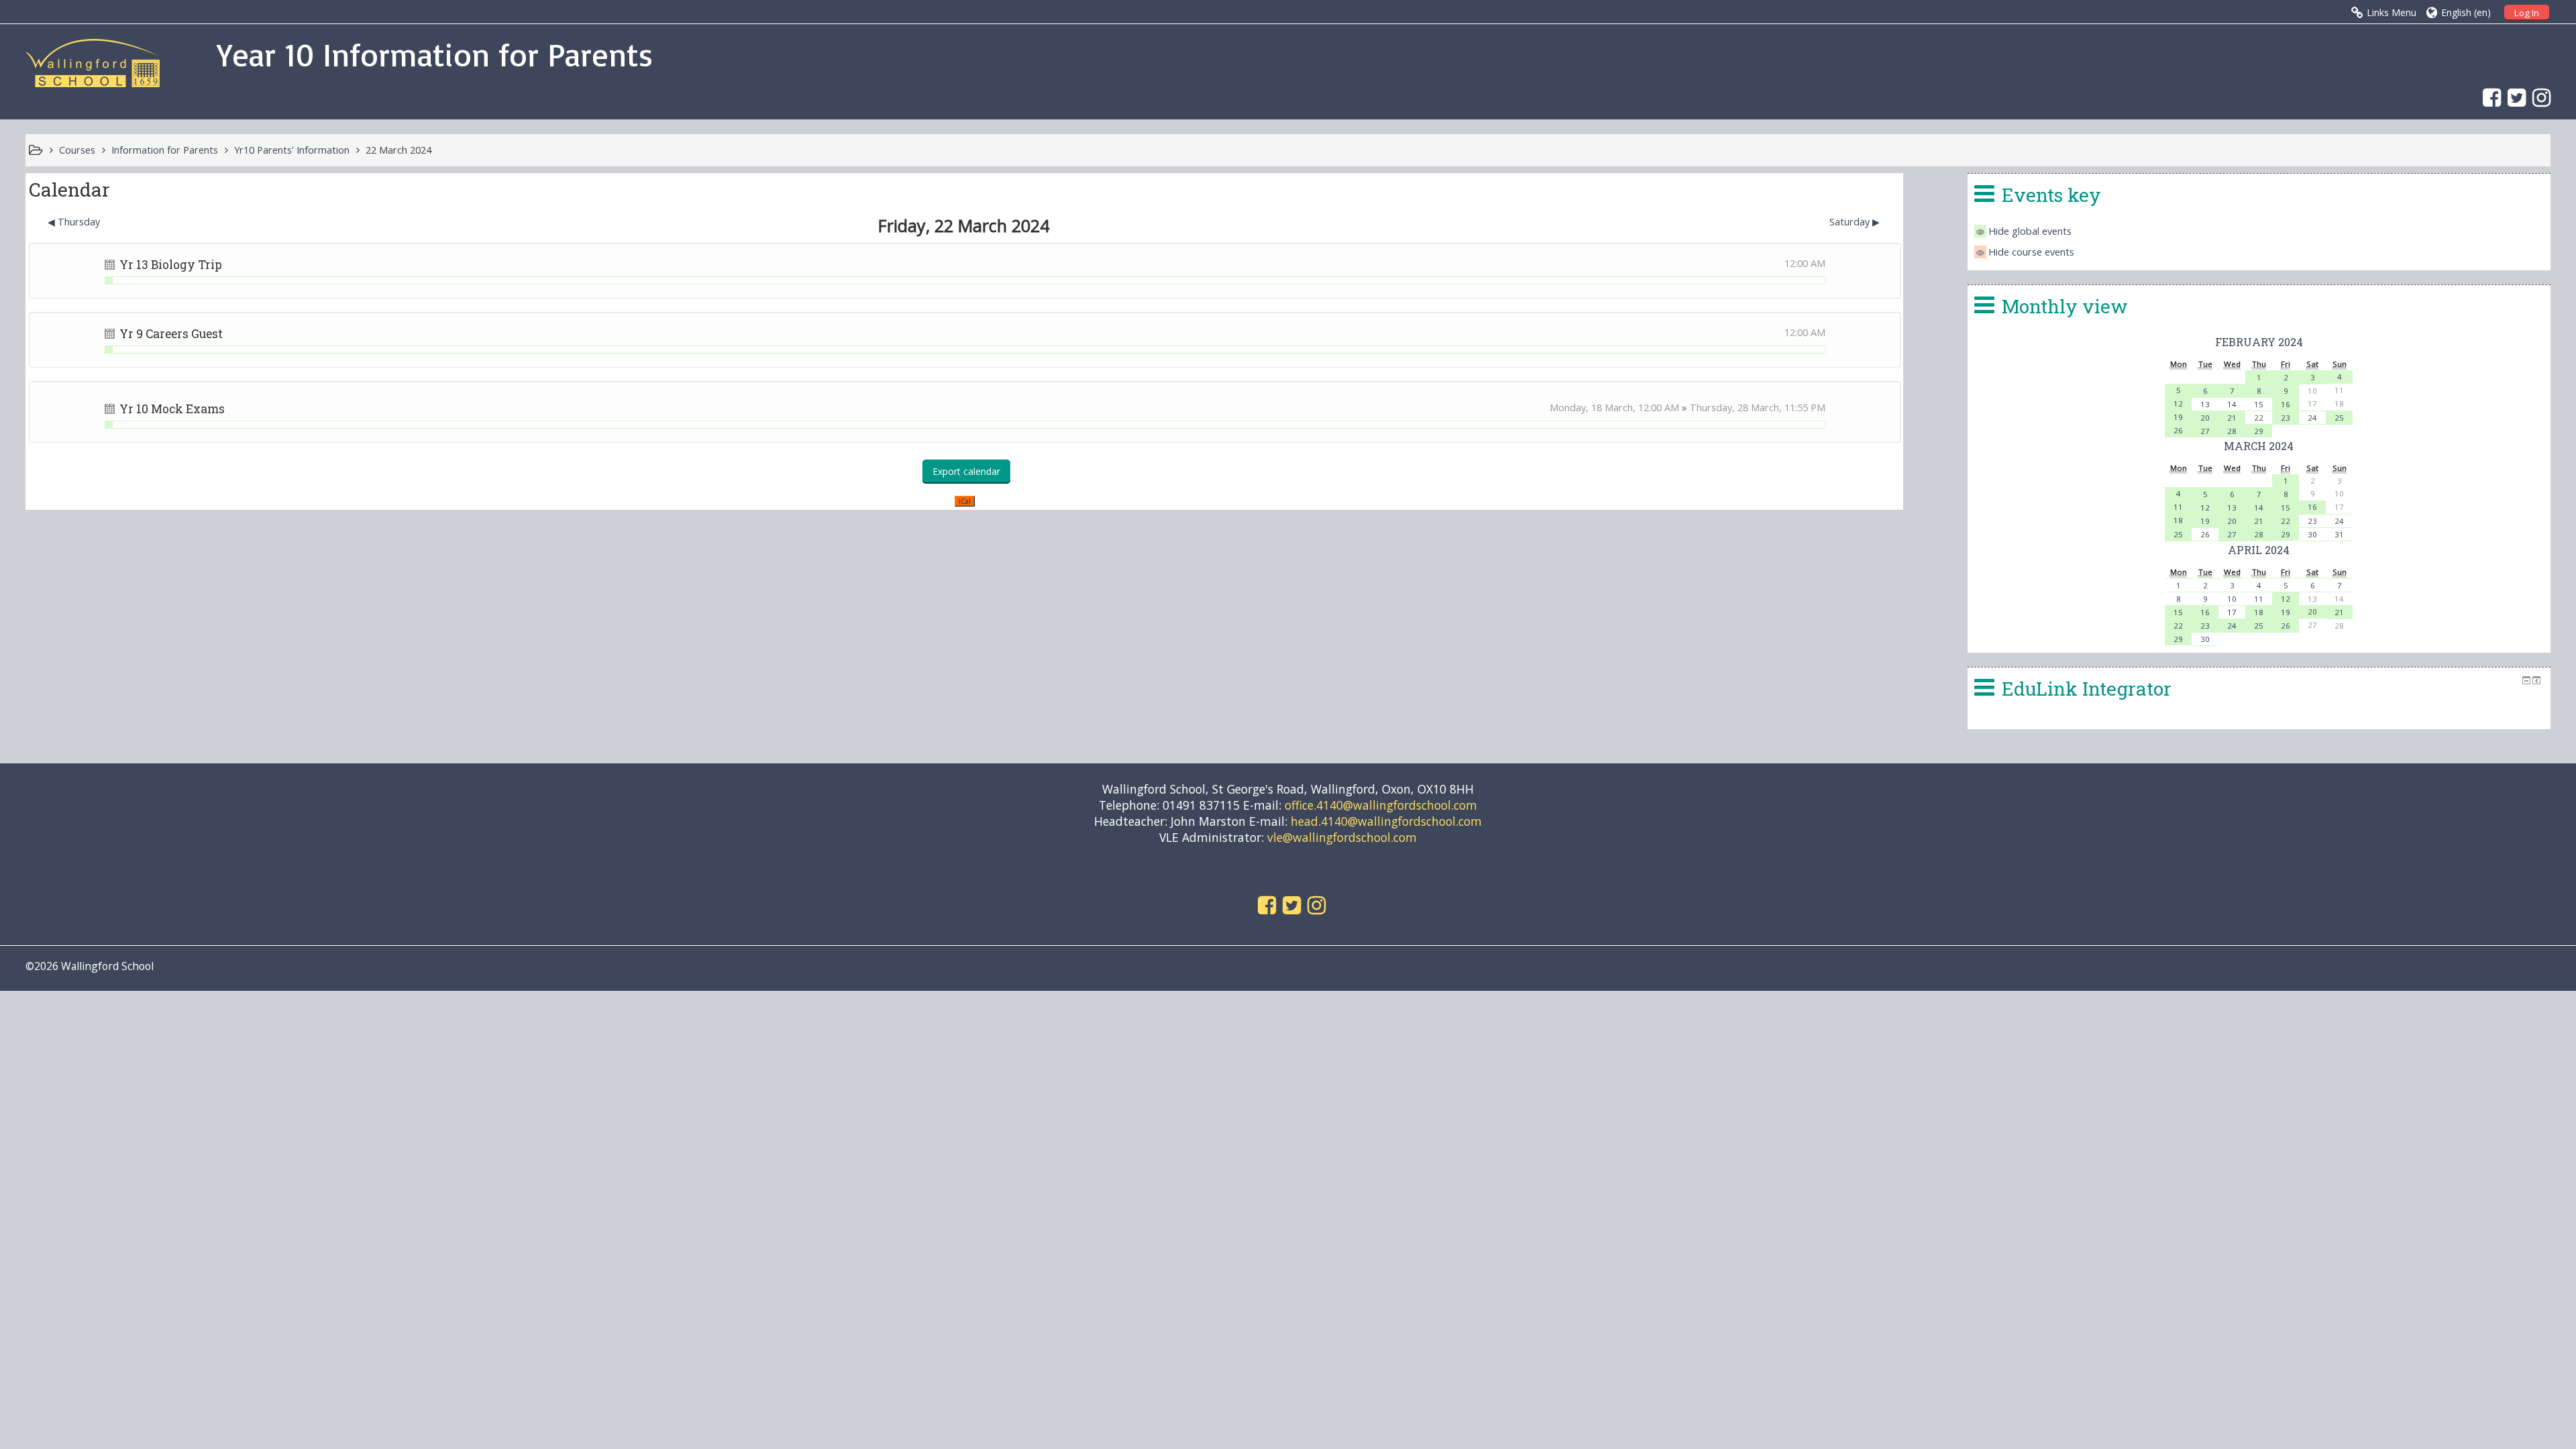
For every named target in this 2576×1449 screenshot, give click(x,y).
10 (2232, 599)
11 (2178, 507)
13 (2205, 404)
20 (2205, 418)
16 (2286, 404)
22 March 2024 (398, 150)
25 (2339, 418)
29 (2259, 431)
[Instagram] (2538, 97)
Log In (2527, 13)
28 (2232, 431)
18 (2178, 520)
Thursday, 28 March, (1737, 408)
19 (2178, 417)
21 (2232, 418)
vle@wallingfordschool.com (1342, 837)
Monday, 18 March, (1594, 408)
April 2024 (2259, 550)
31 (2339, 534)
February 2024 (2259, 342)
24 (2312, 418)
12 (2178, 404)
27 (2205, 431)
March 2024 (2259, 446)
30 (2312, 534)
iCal (965, 501)
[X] (2513, 97)
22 (2259, 418)
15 (2259, 404)
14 (2232, 404)
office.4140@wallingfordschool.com (1381, 805)
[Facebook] (2488, 97)
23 (2286, 418)
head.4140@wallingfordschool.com (1386, 821)
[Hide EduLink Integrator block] (2526, 680)
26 (2178, 430)
